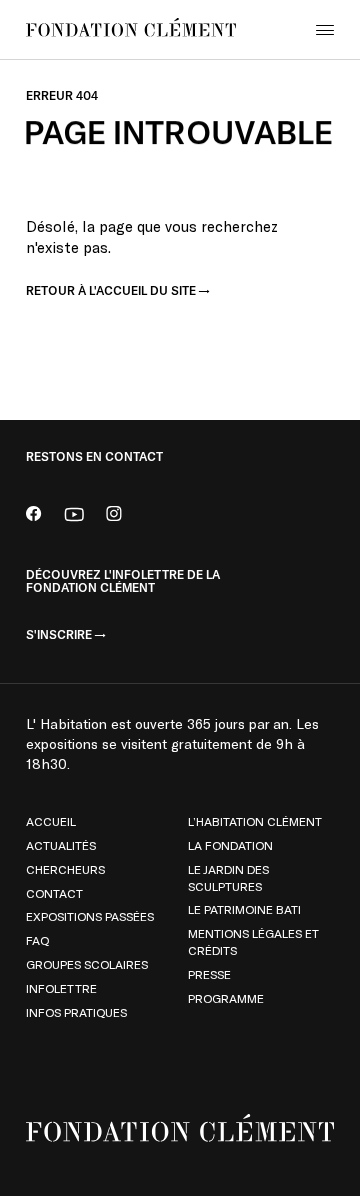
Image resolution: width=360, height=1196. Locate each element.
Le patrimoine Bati (244, 909)
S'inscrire (59, 635)
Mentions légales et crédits (253, 941)
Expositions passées (90, 916)
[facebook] (34, 516)
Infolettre (61, 988)
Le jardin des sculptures (228, 877)
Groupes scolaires (87, 964)
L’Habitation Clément (255, 821)
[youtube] (74, 516)
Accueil (51, 821)
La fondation (230, 845)
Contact (54, 893)
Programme (226, 998)
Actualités (61, 845)
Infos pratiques (76, 1012)
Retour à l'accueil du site (111, 291)
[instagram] (114, 516)
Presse (209, 974)
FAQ (37, 940)
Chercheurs (65, 869)
